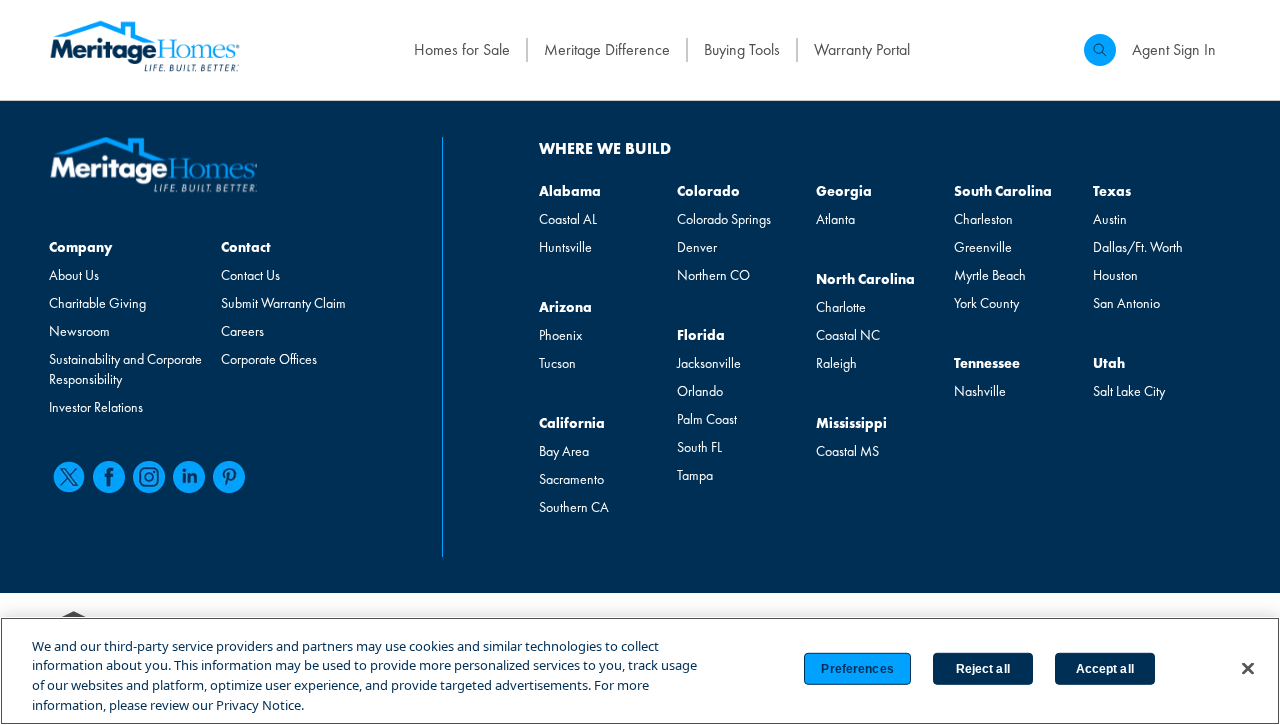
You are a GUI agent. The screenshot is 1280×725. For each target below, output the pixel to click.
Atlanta (835, 219)
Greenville (983, 247)
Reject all (983, 669)
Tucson (557, 363)
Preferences (857, 669)
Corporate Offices (269, 359)
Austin (1110, 219)
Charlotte (841, 307)
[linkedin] (189, 477)
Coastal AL (568, 219)
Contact (246, 247)
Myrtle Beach (990, 275)
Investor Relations (96, 407)
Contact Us (250, 275)
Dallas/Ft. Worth (1138, 247)
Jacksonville (709, 363)
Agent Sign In (1174, 49)
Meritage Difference (607, 49)
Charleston (983, 219)
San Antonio (1126, 303)
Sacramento (571, 479)
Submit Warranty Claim (283, 303)
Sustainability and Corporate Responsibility (125, 369)
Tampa (695, 475)
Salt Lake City (1129, 391)
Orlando (700, 391)
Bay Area (564, 451)
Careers (242, 331)
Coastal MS (847, 451)
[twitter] (69, 477)
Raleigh (836, 363)
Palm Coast (707, 419)
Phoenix (560, 335)
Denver (697, 247)
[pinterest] (229, 477)
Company (80, 247)
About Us (74, 275)
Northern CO (713, 275)
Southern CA (574, 507)
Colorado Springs (724, 219)
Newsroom (79, 331)
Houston (1115, 275)
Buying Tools (742, 49)
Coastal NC (848, 335)
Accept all (1105, 669)
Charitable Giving (97, 303)
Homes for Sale (462, 49)
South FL (699, 447)
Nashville (980, 391)
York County (986, 303)
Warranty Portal (862, 49)
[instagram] (149, 477)
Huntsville (565, 247)
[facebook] (109, 477)
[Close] (1248, 668)
